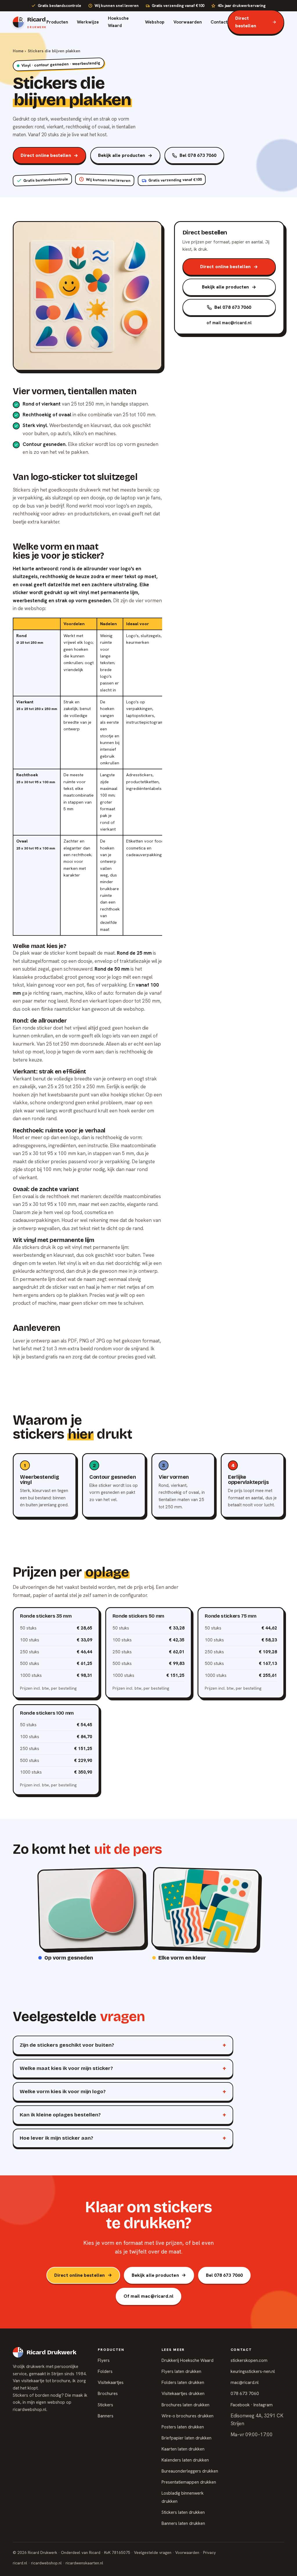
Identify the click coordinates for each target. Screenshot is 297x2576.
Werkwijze (88, 22)
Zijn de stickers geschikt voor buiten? (67, 2045)
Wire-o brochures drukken (188, 2416)
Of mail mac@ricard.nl (149, 2296)
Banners (106, 2416)
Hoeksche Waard (118, 22)
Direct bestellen (246, 22)
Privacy (209, 2552)
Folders (105, 2371)
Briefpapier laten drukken (186, 2438)
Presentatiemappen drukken (189, 2482)
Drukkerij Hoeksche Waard (188, 2360)
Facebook (240, 2405)
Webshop (155, 22)
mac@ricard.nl (245, 2383)
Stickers (105, 2405)
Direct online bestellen (46, 155)
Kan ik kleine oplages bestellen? (60, 2115)
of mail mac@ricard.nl (229, 323)
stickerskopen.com (249, 2360)
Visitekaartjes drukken (183, 2394)
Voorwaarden (188, 22)
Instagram (263, 2405)
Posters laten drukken (183, 2427)
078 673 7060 (245, 2394)
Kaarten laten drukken (183, 2449)
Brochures (108, 2394)
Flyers (104, 2360)
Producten (57, 22)
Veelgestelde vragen (153, 2552)
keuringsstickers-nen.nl (253, 2371)
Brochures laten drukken (185, 2405)
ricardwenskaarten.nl (84, 2563)
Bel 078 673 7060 (198, 155)
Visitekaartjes (111, 2383)
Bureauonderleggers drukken (190, 2471)
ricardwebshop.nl (30, 2410)
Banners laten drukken (183, 2523)
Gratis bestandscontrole (59, 6)
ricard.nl (20, 2563)
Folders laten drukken (183, 2383)
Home (18, 51)
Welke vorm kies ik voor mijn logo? (63, 2092)
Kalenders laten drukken (185, 2460)
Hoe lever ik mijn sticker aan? (56, 2138)
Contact (219, 22)
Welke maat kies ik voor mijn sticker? (66, 2068)
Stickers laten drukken (183, 2512)
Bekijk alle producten (122, 155)
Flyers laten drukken (181, 2371)
